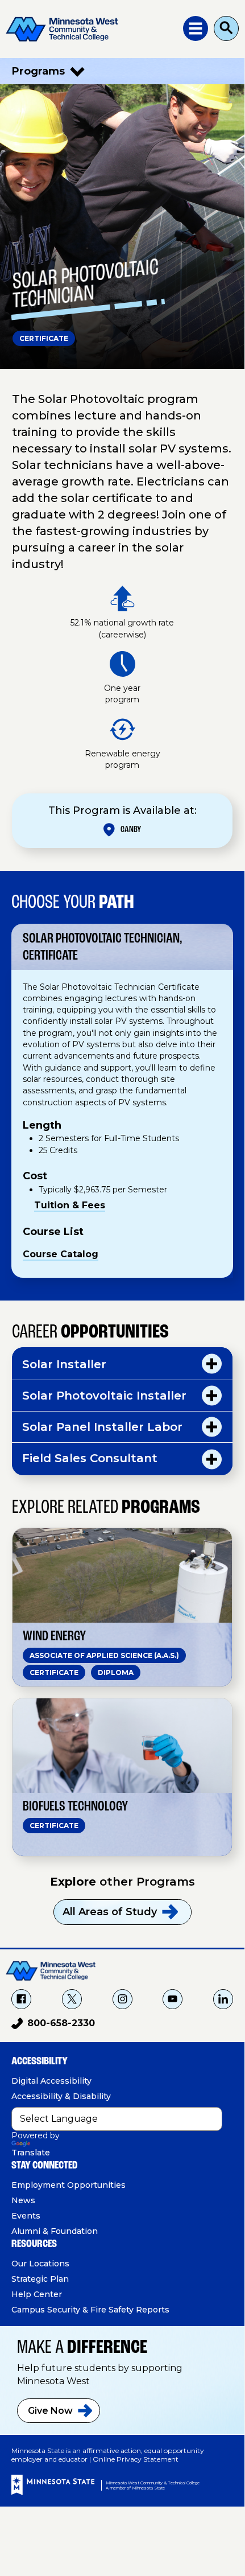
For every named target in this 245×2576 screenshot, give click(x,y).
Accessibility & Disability (61, 2096)
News (23, 2200)
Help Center (37, 2294)
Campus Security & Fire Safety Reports (90, 2310)
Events (26, 2216)
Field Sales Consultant (90, 1458)
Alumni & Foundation (55, 2231)
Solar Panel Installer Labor (102, 1427)
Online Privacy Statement (136, 2459)
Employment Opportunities (68, 2185)
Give (50, 2411)
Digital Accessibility (51, 2081)
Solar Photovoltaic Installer (104, 1396)
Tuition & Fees (70, 1205)
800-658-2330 (53, 2025)
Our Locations (40, 2264)
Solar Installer (64, 1364)
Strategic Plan (40, 2279)
